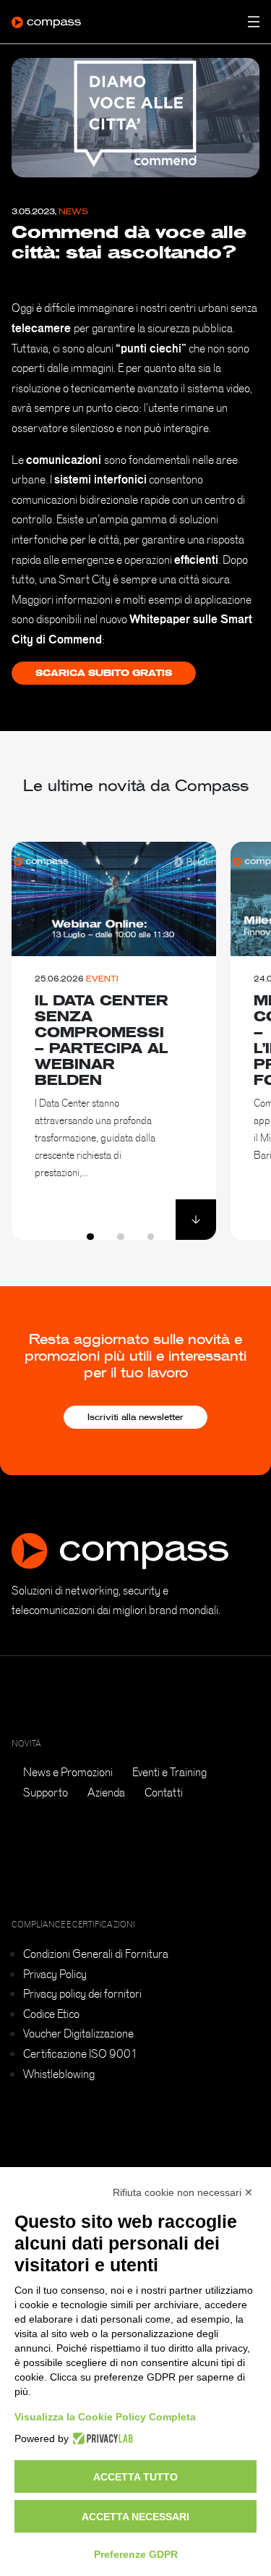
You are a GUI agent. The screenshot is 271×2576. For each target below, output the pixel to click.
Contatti (164, 1792)
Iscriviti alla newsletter (135, 1417)
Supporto (46, 1792)
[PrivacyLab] (101, 2438)
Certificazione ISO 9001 (81, 2053)
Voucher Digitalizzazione (78, 2033)
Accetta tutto (135, 2477)
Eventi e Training (169, 1772)
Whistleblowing (59, 2074)
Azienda (106, 1792)
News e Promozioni (68, 1772)
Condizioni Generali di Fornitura (96, 1954)
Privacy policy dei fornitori (82, 1993)
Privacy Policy (55, 1974)
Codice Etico (51, 2014)
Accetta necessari (135, 2517)
